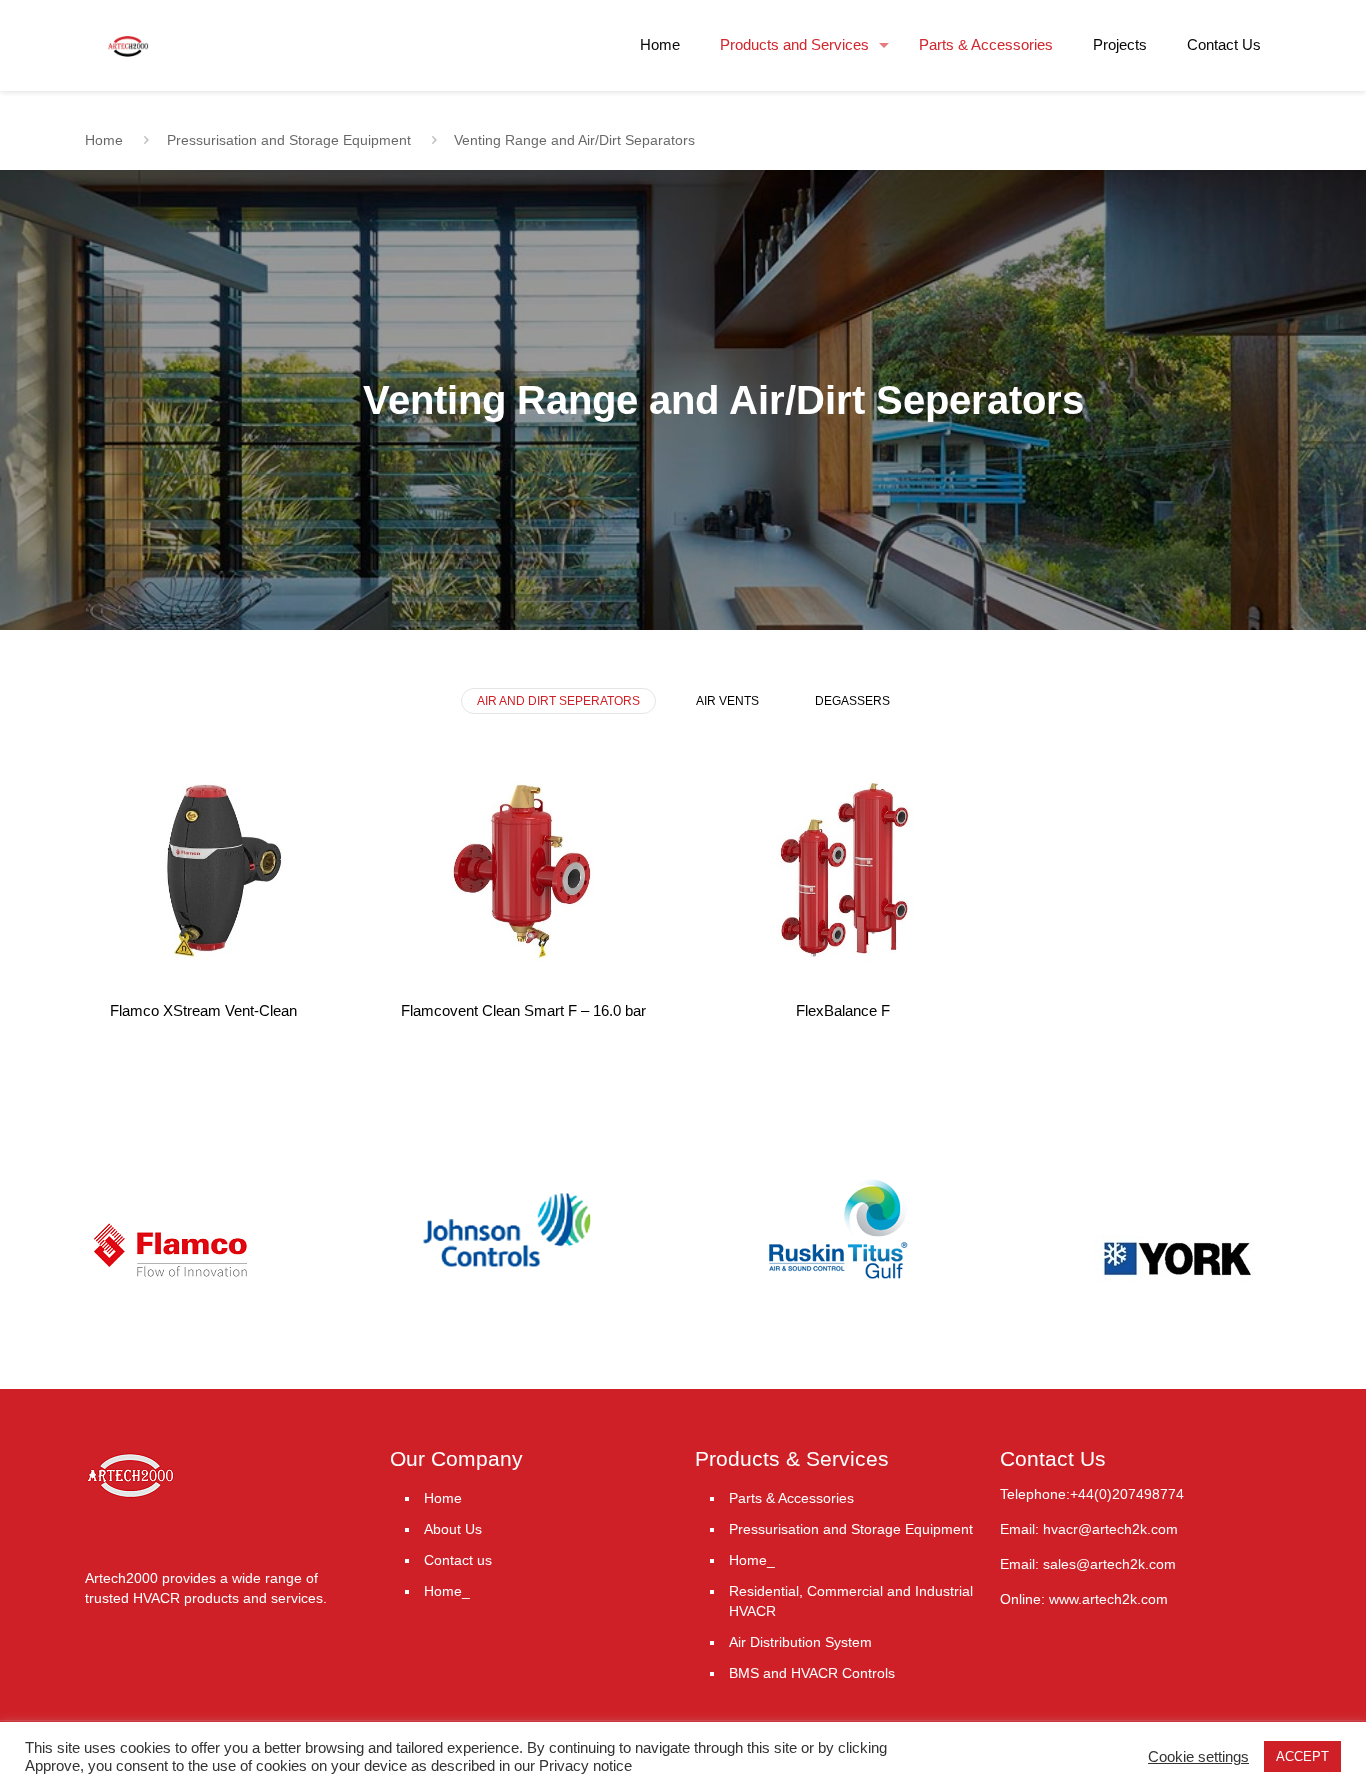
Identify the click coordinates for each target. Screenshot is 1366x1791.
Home (104, 140)
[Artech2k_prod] (128, 30)
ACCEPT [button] (1302, 1756)
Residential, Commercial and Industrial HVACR (851, 1601)
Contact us (458, 1560)
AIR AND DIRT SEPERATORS (558, 701)
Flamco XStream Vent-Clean (203, 1010)
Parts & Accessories (791, 1498)
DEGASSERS (852, 701)
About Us (453, 1529)
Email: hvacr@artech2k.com (1089, 1529)
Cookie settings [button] (1198, 1757)
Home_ (447, 1591)
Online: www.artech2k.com (1084, 1599)
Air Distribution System (800, 1642)
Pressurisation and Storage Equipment (289, 140)
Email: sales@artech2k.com (1088, 1564)
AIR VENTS (727, 701)
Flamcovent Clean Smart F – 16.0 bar (523, 1010)
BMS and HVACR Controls (812, 1673)
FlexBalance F (843, 1010)
